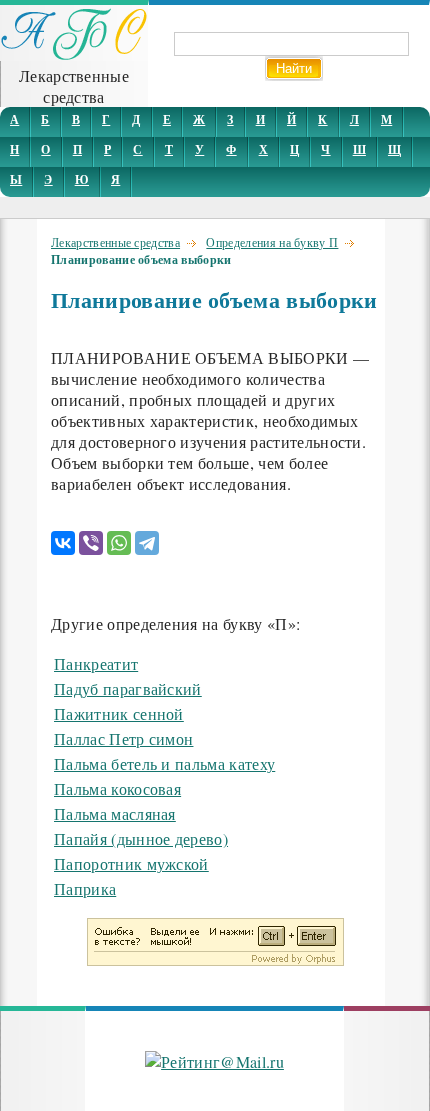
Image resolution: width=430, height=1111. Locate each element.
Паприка (85, 888)
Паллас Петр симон (123, 738)
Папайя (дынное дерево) (141, 838)
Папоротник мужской (131, 863)
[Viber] (91, 543)
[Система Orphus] (215, 959)
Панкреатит (96, 663)
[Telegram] (147, 543)
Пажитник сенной (119, 713)
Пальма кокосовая (117, 788)
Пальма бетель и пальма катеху (164, 763)
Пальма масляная (115, 813)
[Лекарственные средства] (74, 54)
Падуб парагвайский (128, 688)
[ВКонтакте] (63, 543)
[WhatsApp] (119, 543)
